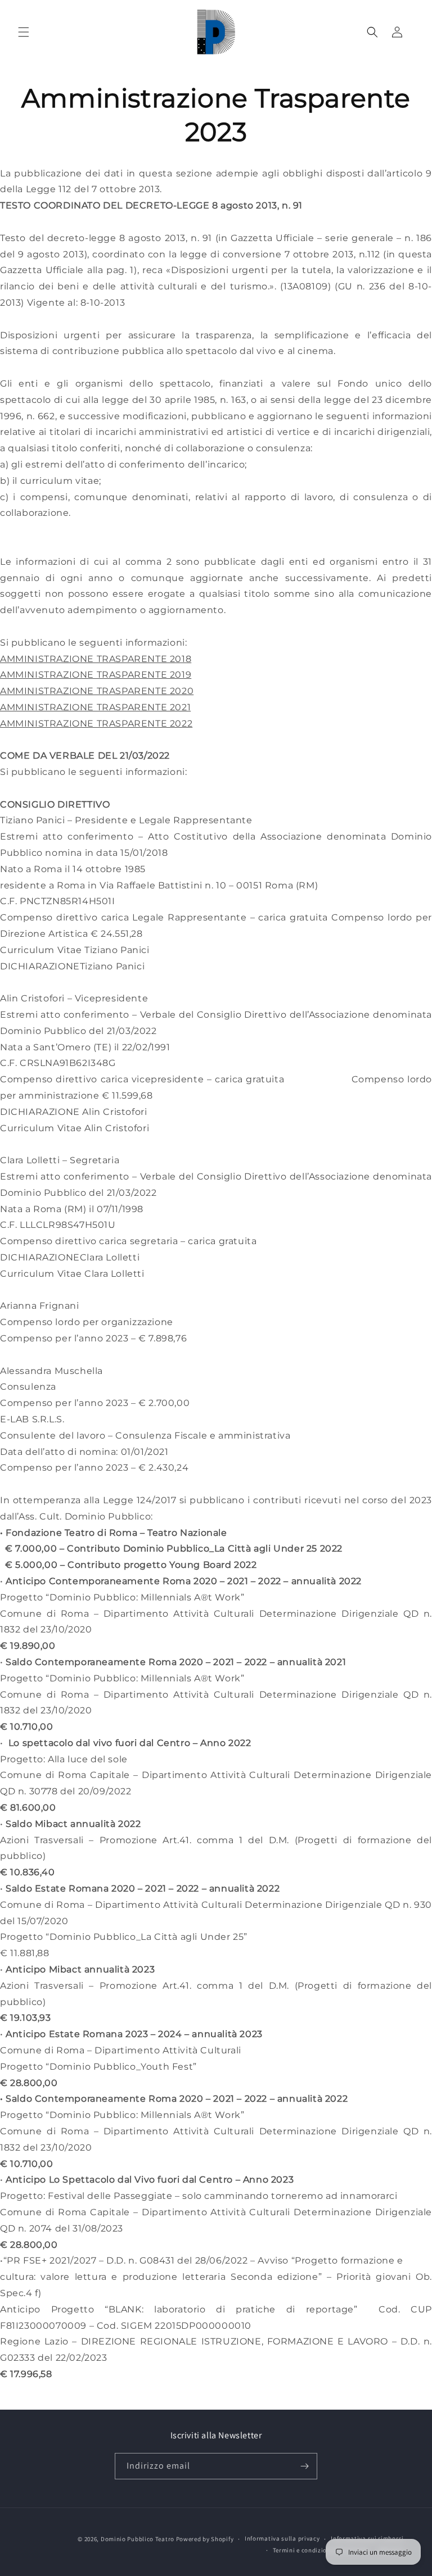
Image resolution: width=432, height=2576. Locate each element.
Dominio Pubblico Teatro (138, 2539)
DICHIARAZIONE (40, 1112)
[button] (24, 32)
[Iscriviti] (304, 2466)
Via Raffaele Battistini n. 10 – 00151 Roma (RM (207, 885)
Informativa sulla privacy (282, 2538)
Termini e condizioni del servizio (321, 2550)
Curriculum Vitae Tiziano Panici (75, 950)
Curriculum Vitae (41, 1128)
